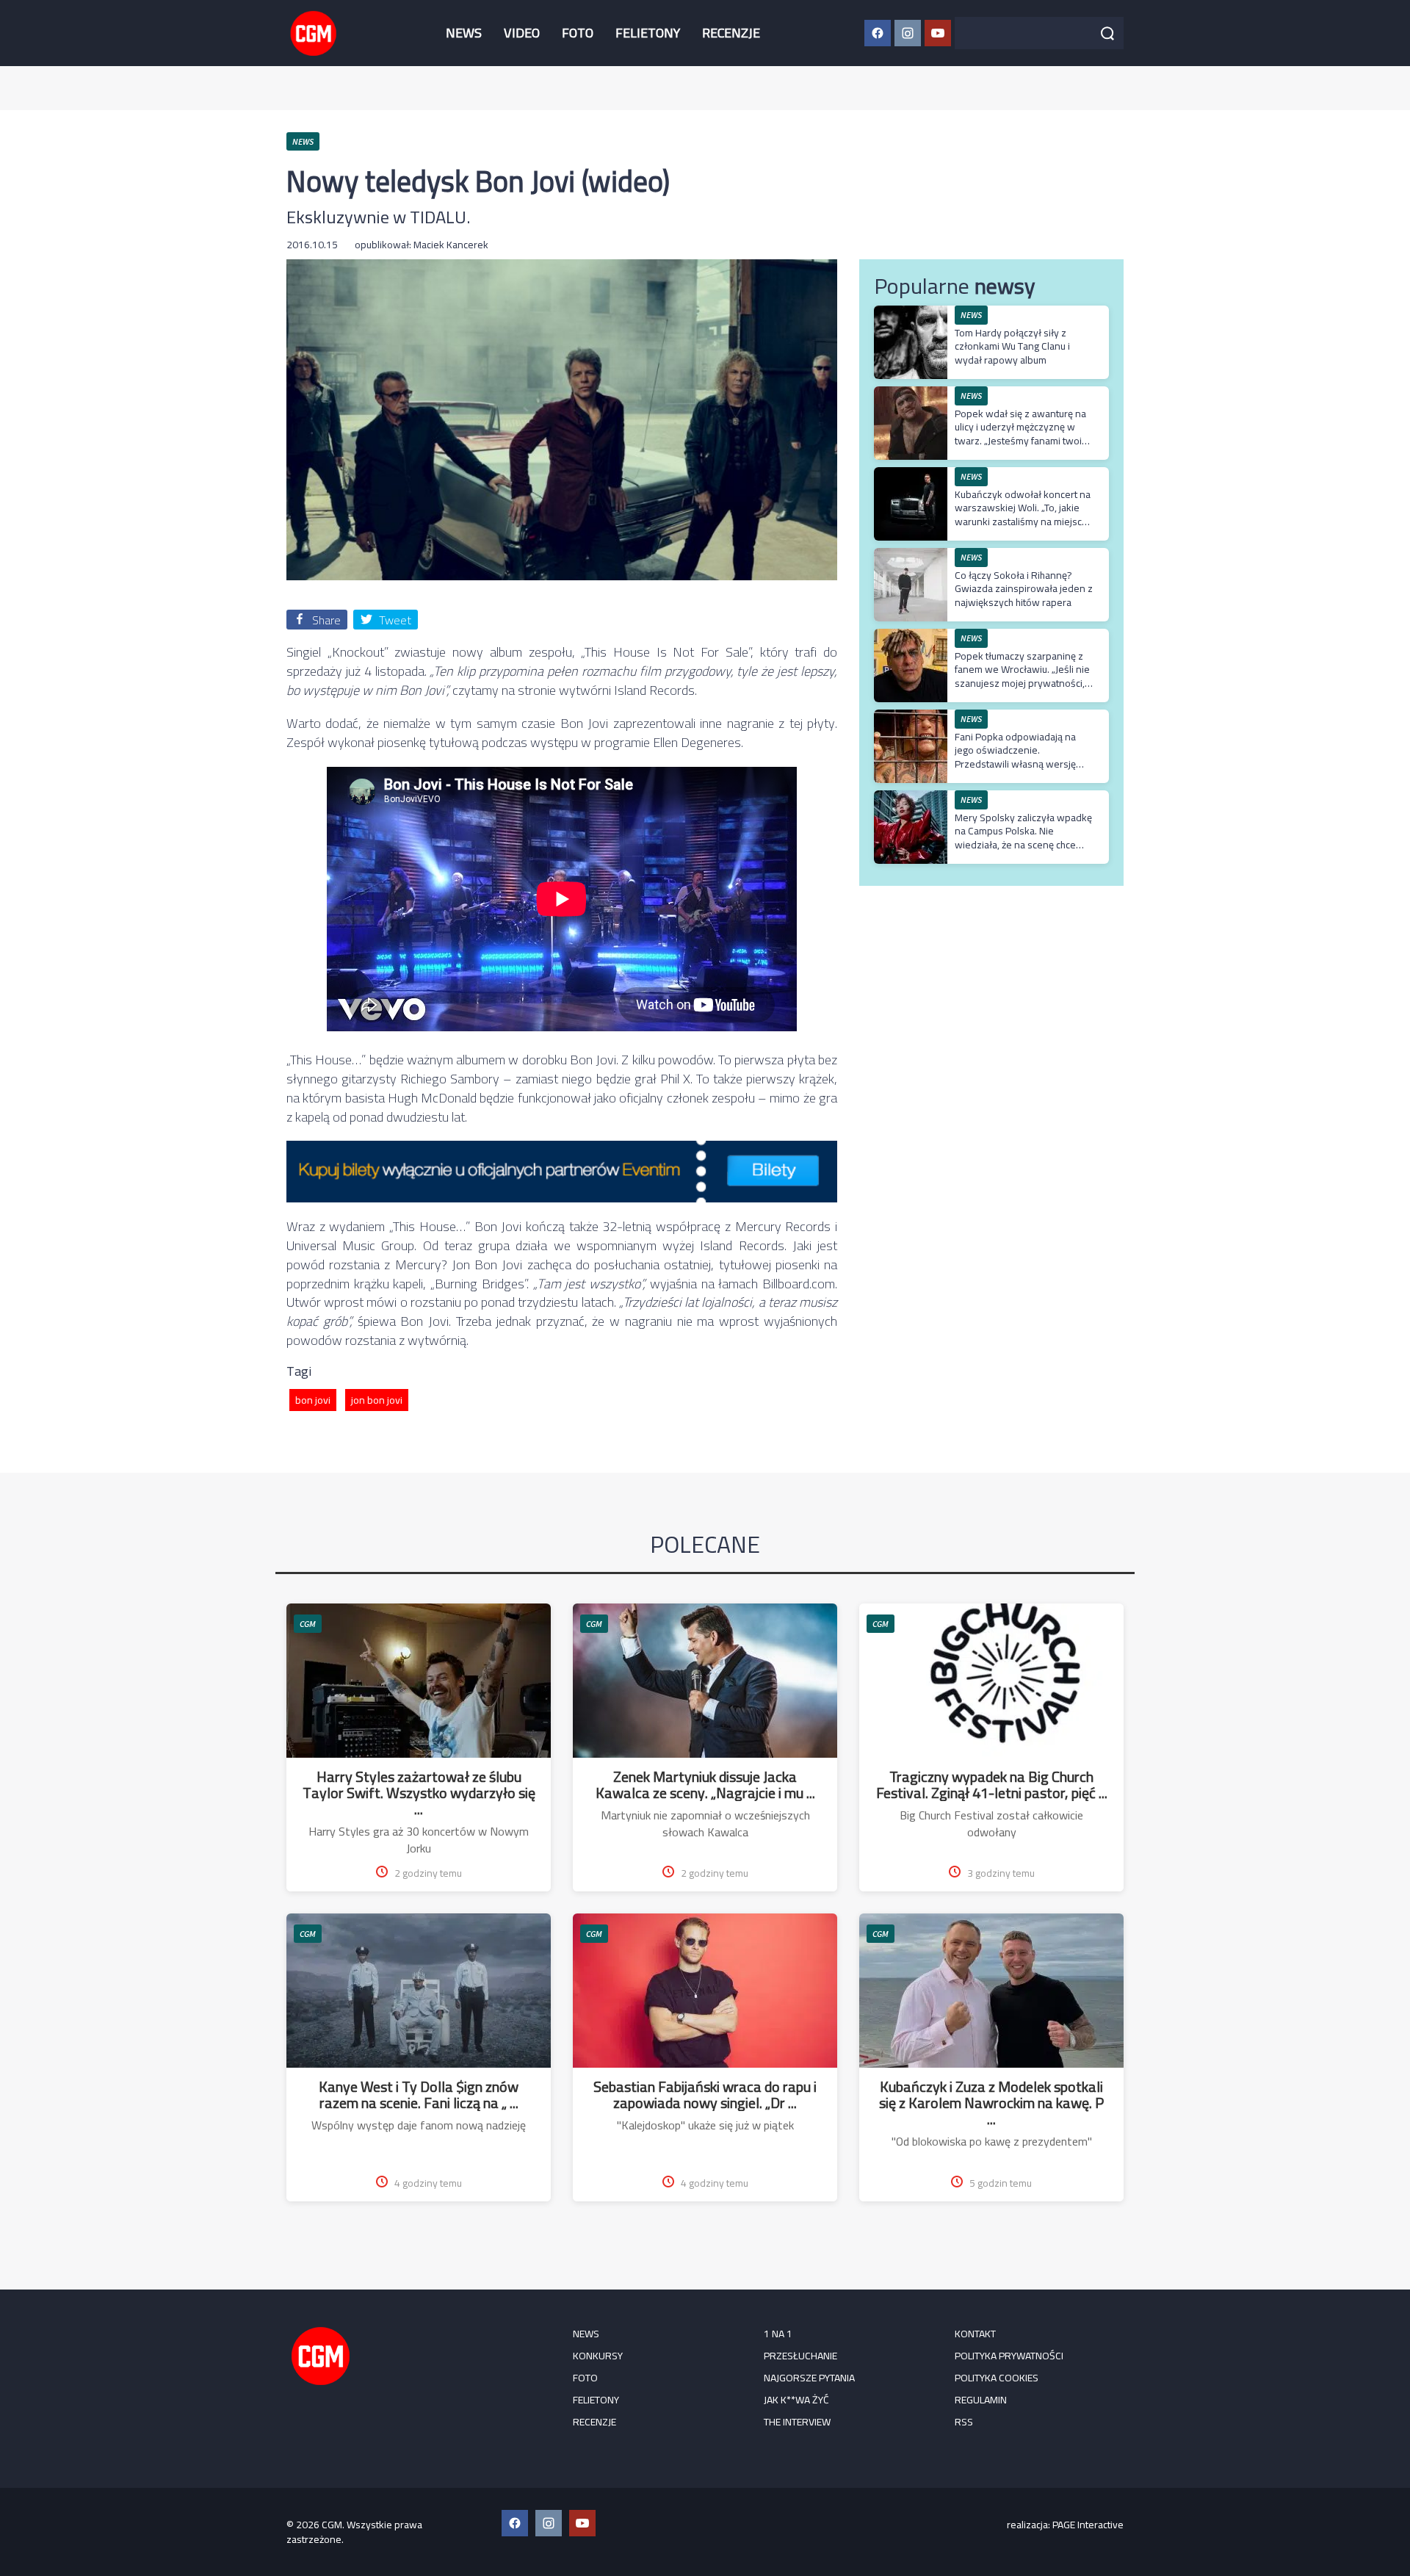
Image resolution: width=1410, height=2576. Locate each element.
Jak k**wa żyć (796, 2400)
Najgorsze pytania (809, 2378)
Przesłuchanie (800, 2356)
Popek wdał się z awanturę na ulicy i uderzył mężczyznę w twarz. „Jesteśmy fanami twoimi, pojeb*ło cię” (1024, 434)
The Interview (797, 2422)
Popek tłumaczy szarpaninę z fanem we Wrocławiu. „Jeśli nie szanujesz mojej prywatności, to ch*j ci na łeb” (1022, 676)
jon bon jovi (377, 1400)
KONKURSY (598, 2356)
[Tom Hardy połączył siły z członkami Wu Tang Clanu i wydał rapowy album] (911, 313)
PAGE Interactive (1088, 2525)
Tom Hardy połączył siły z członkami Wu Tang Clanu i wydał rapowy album (1012, 346)
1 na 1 (778, 2334)
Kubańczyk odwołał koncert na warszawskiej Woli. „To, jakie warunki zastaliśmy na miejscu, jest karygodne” (1023, 515)
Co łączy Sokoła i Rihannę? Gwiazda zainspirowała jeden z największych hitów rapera (1024, 588)
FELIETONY (648, 33)
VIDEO (522, 33)
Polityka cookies (997, 2378)
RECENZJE (731, 33)
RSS (964, 2422)
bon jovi (313, 1400)
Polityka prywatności (1009, 2356)
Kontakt (975, 2334)
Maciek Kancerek (451, 245)
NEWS (464, 33)
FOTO (578, 33)
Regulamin (981, 2400)
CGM (308, 1624)
